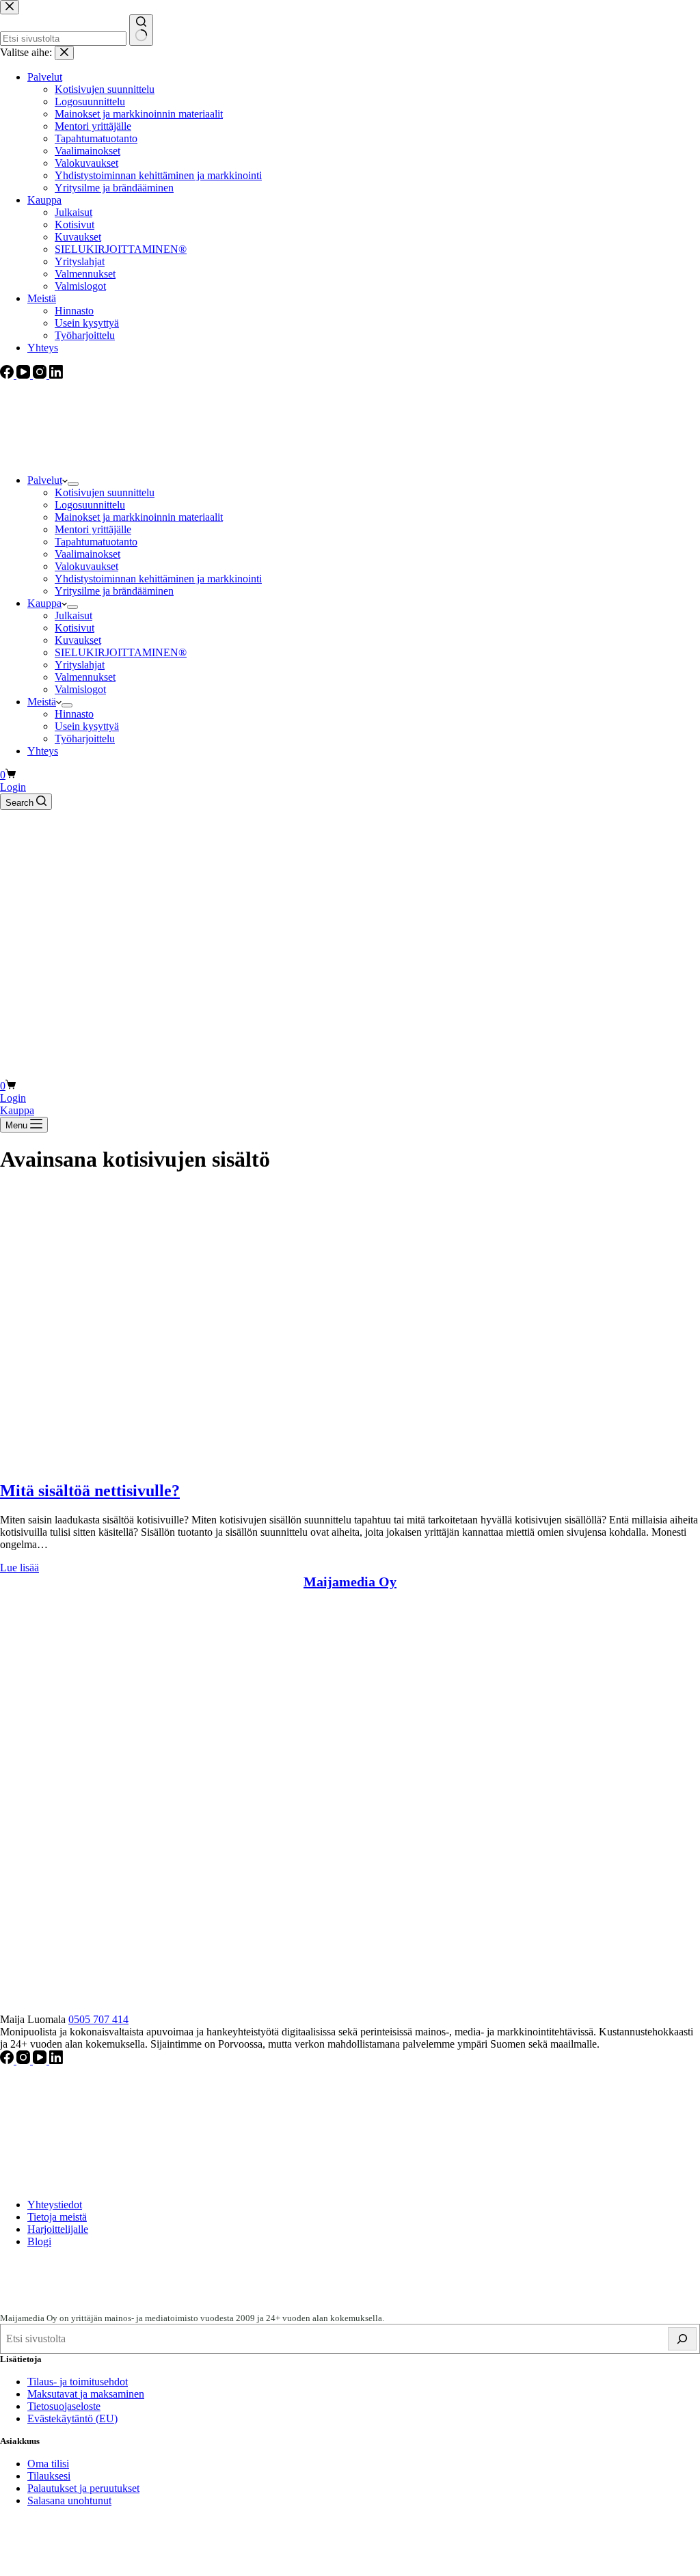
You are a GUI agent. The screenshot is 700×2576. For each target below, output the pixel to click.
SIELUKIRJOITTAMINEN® (121, 652)
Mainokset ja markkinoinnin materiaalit (139, 517)
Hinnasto (74, 714)
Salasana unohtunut (69, 2500)
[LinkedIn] (56, 2060)
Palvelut (45, 480)
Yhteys (43, 751)
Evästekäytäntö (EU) (72, 2418)
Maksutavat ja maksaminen (86, 2394)
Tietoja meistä (57, 2217)
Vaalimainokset (87, 554)
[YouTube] (41, 2060)
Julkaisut (73, 615)
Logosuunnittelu (90, 505)
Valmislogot (80, 689)
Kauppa (44, 603)
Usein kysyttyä (87, 726)
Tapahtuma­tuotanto (96, 542)
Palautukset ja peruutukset (83, 2488)
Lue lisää (19, 1568)
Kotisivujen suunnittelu (105, 492)
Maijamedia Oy (350, 1582)
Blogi (39, 2241)
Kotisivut (75, 628)
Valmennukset (85, 677)
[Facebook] (8, 2060)
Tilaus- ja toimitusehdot (78, 2382)
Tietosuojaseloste (64, 2406)
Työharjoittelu (85, 738)
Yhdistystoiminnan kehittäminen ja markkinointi (158, 579)
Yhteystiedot (55, 2205)
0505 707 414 (98, 2019)
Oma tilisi (48, 2464)
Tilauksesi (49, 2476)
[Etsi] (682, 2339)
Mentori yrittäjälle (93, 529)
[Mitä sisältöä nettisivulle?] (205, 1462)
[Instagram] (25, 2060)
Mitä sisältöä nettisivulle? (90, 1491)
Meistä (42, 702)
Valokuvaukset (86, 566)
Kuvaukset (78, 640)
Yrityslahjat (80, 665)
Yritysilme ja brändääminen (114, 591)
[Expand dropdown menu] (73, 484)
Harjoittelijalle (58, 2229)
